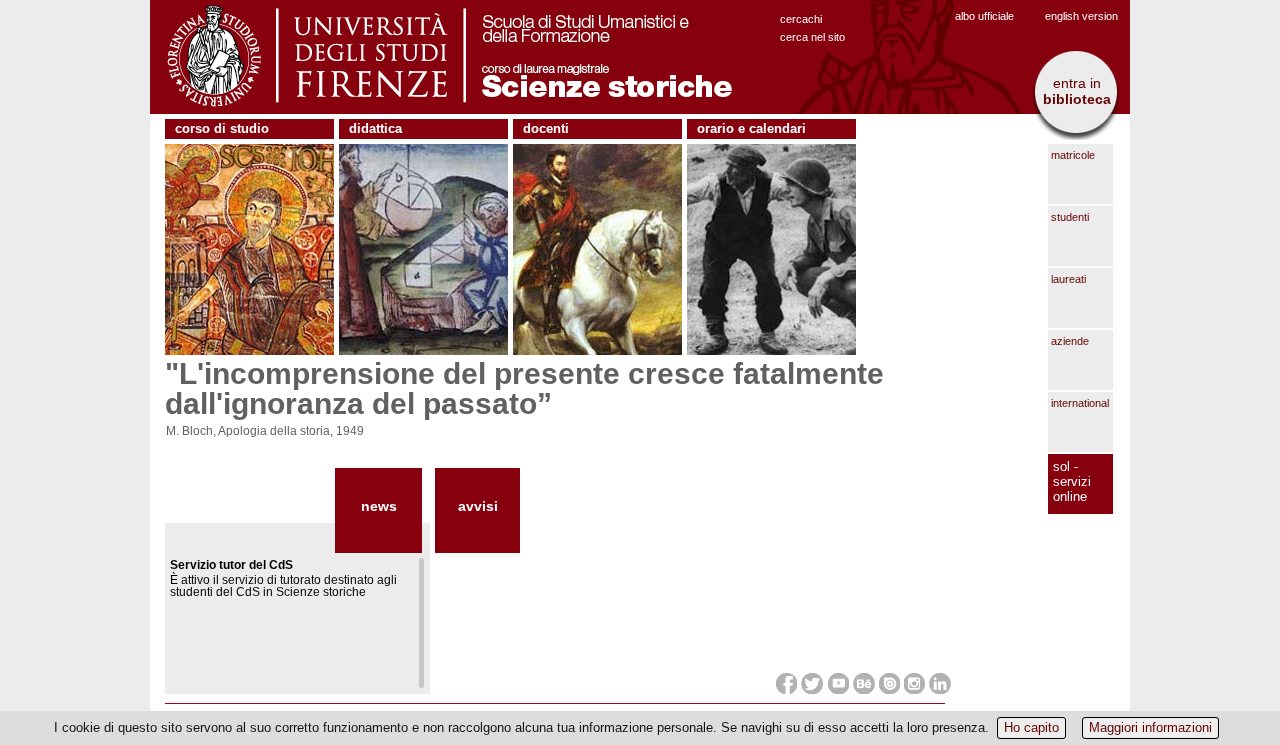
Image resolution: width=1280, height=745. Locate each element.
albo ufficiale (984, 16)
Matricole (1073, 155)
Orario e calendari (751, 128)
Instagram (914, 683)
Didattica (375, 128)
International (1080, 403)
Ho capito (1031, 727)
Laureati (1068, 279)
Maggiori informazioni (1150, 727)
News (379, 506)
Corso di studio (222, 128)
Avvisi (478, 506)
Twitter (812, 683)
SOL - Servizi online (1072, 481)
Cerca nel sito (812, 37)
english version (1081, 16)
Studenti (1070, 217)
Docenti (546, 128)
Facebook (786, 683)
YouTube (838, 683)
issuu (889, 683)
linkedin (940, 683)
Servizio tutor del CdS (231, 565)
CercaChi (801, 19)
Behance (864, 683)
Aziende (1070, 341)
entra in (1077, 91)
